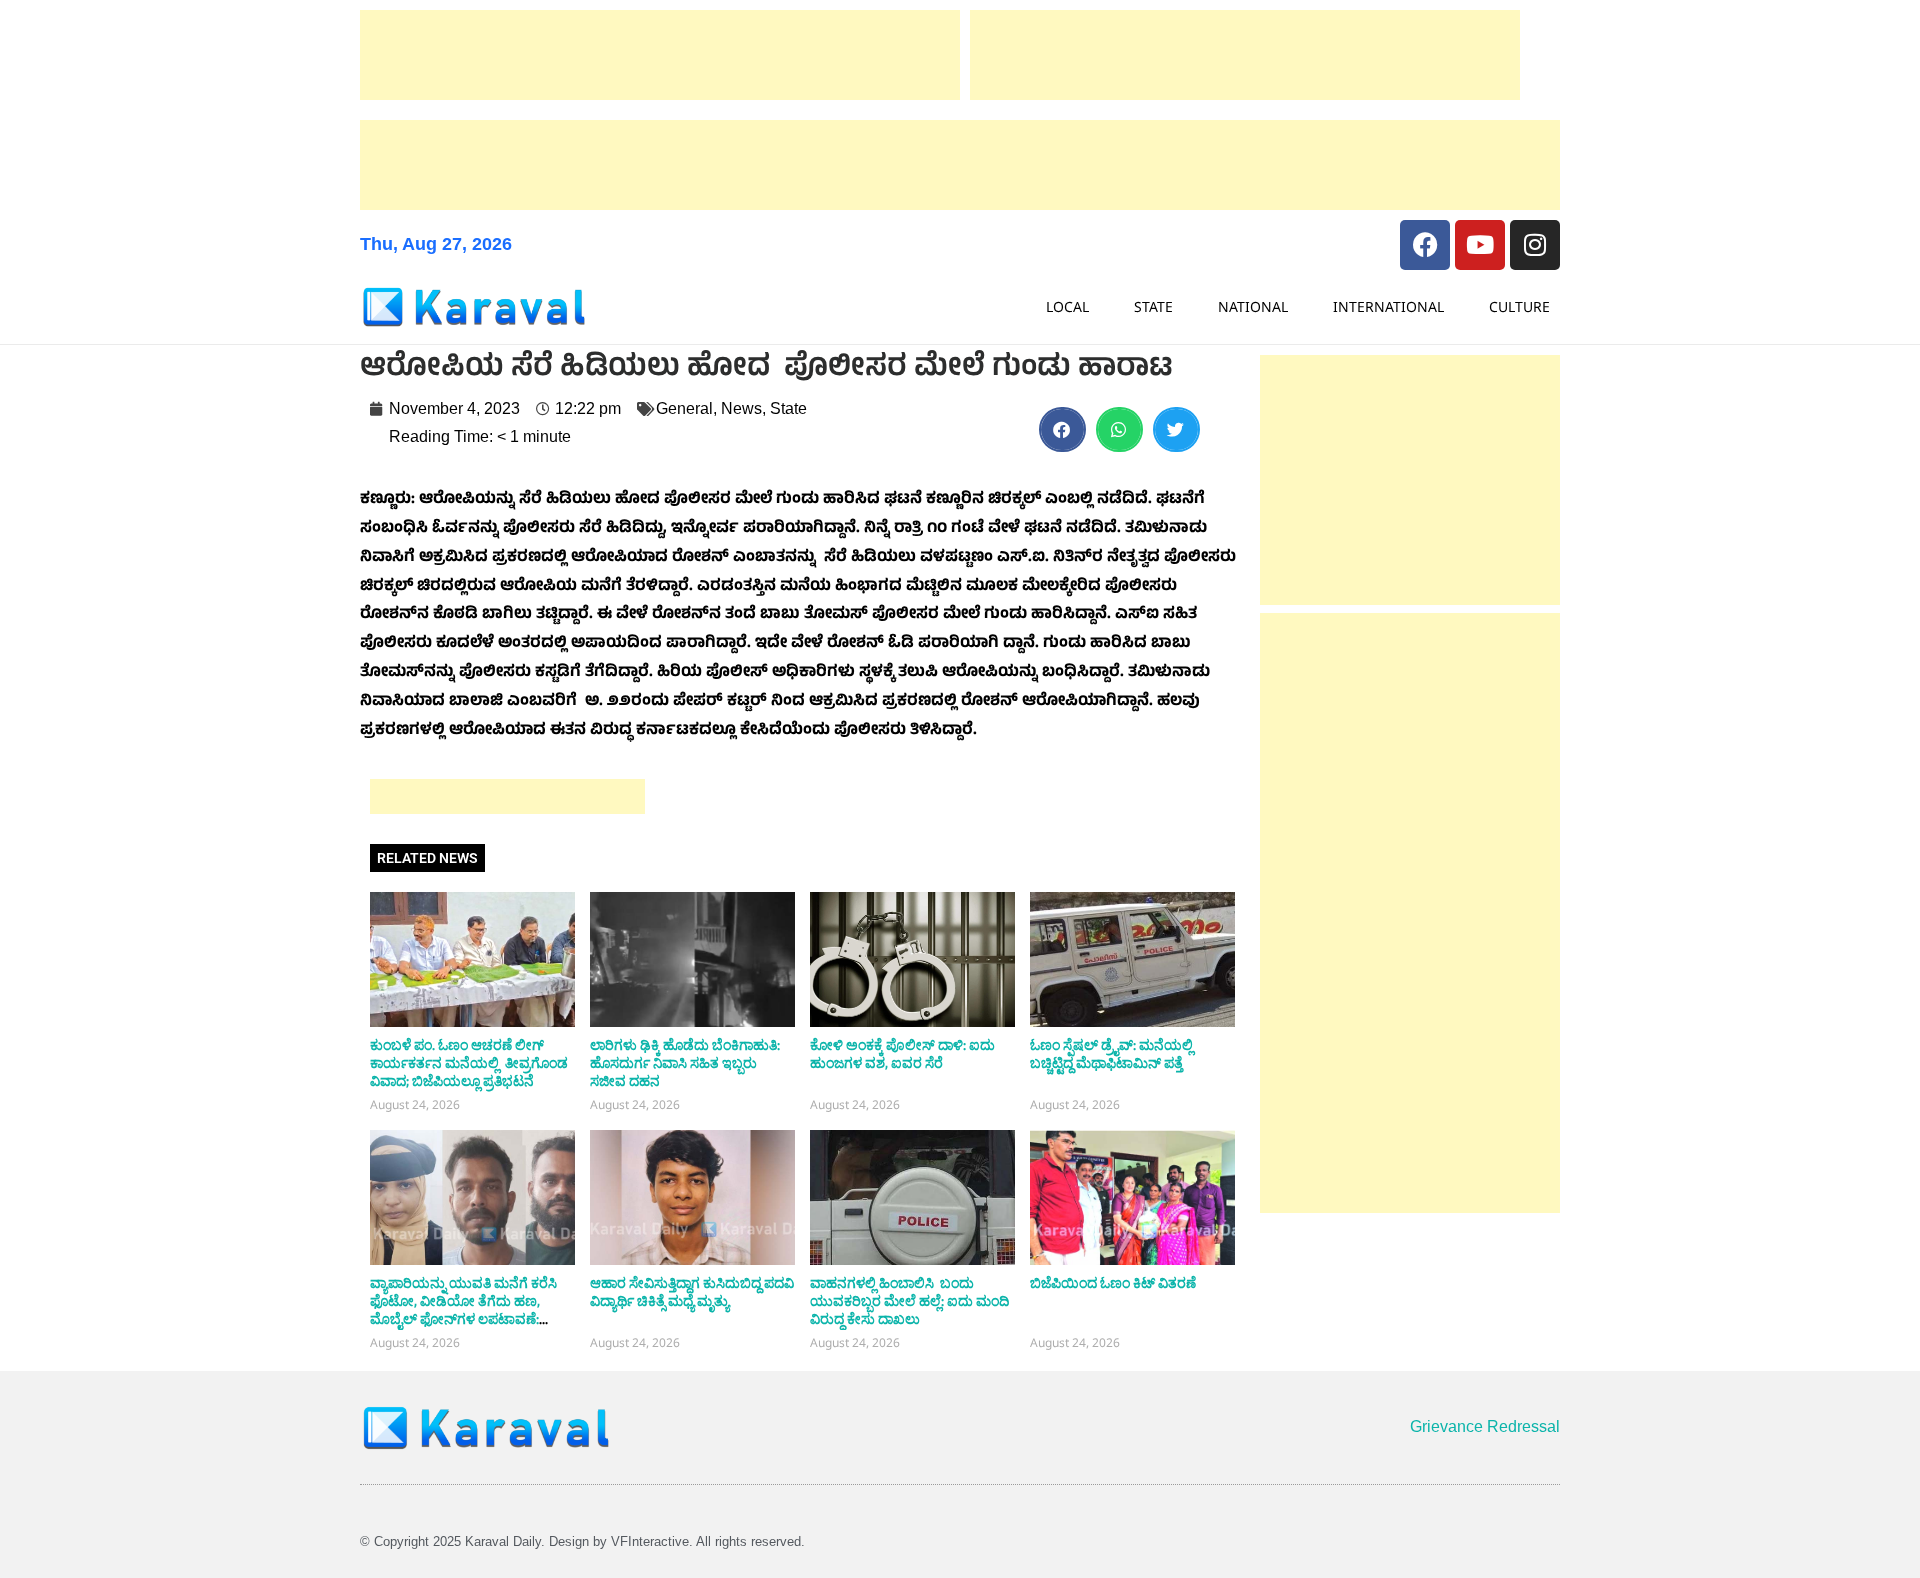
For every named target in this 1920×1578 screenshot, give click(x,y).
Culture (1519, 306)
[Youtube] (1480, 245)
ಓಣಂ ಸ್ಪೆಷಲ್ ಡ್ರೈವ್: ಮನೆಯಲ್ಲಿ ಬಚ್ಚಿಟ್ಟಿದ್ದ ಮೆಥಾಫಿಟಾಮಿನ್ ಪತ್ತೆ (1111, 1055)
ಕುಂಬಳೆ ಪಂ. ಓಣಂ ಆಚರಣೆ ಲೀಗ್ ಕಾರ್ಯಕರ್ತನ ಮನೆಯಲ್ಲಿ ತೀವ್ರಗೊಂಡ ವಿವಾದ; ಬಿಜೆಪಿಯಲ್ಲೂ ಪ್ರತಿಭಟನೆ (469, 1064)
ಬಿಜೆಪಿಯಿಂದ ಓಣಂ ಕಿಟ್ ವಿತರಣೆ (1113, 1284)
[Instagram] (1535, 245)
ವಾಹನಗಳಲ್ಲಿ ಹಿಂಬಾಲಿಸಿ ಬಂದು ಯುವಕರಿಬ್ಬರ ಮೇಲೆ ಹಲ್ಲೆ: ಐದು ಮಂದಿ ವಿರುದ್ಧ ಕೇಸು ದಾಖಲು (909, 1302)
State (1153, 306)
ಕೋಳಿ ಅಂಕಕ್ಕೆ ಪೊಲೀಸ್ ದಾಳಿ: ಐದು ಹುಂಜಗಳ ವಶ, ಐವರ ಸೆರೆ (902, 1055)
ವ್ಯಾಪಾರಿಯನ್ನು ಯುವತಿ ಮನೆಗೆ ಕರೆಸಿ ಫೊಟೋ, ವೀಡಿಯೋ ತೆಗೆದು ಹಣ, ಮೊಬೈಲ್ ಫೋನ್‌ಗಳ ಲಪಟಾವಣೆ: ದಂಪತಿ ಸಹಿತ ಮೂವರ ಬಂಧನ (463, 1311)
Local (1067, 306)
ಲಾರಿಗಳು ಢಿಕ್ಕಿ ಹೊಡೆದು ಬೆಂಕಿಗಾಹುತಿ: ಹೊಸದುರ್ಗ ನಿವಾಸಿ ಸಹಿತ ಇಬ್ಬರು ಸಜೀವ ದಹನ (685, 1064)
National (1253, 306)
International (1388, 306)
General (684, 408)
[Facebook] (1425, 245)
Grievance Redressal (1485, 1426)
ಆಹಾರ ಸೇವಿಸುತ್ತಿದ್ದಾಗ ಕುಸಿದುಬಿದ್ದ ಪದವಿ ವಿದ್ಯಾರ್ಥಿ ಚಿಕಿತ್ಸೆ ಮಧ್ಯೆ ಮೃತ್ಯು (692, 1293)
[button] (1062, 429)
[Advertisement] (660, 55)
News (741, 408)
